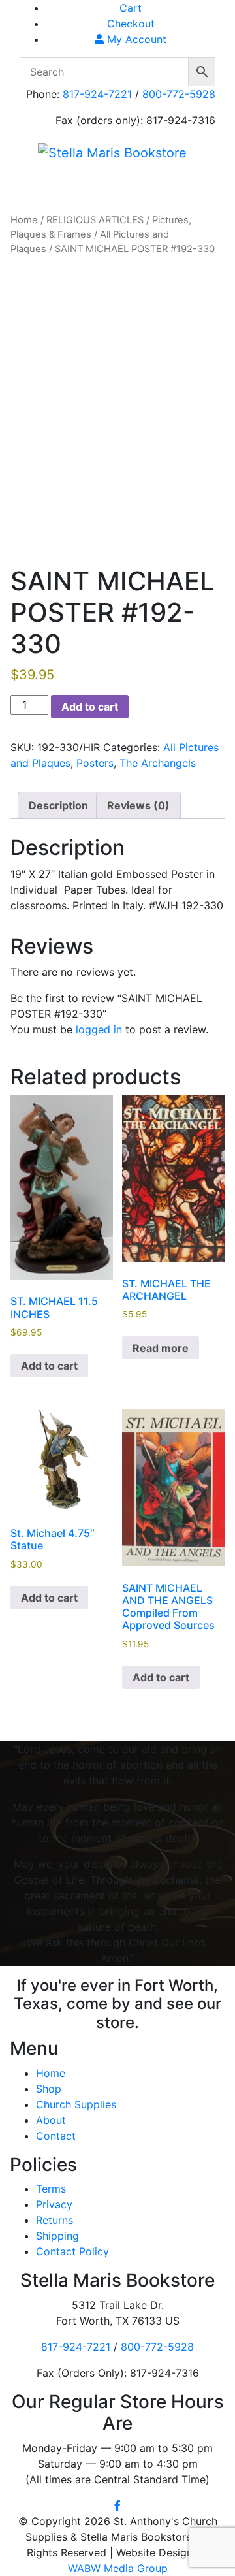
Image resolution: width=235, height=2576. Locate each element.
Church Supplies (76, 2104)
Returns (55, 2220)
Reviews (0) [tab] (138, 805)
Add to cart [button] (49, 1366)
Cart (131, 8)
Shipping (57, 2236)
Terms (51, 2189)
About (51, 2120)
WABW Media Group (118, 2568)
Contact (56, 2136)
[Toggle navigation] (48, 184)
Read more (161, 1348)
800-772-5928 (179, 94)
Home (24, 220)
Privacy (54, 2204)
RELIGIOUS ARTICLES (95, 220)
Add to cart (90, 707)
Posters (95, 763)
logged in (99, 1029)
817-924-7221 (97, 94)
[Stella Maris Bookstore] (112, 152)
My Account (135, 39)
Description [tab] (58, 805)
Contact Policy (72, 2251)
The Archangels (158, 763)
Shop (49, 2089)
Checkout (131, 24)
